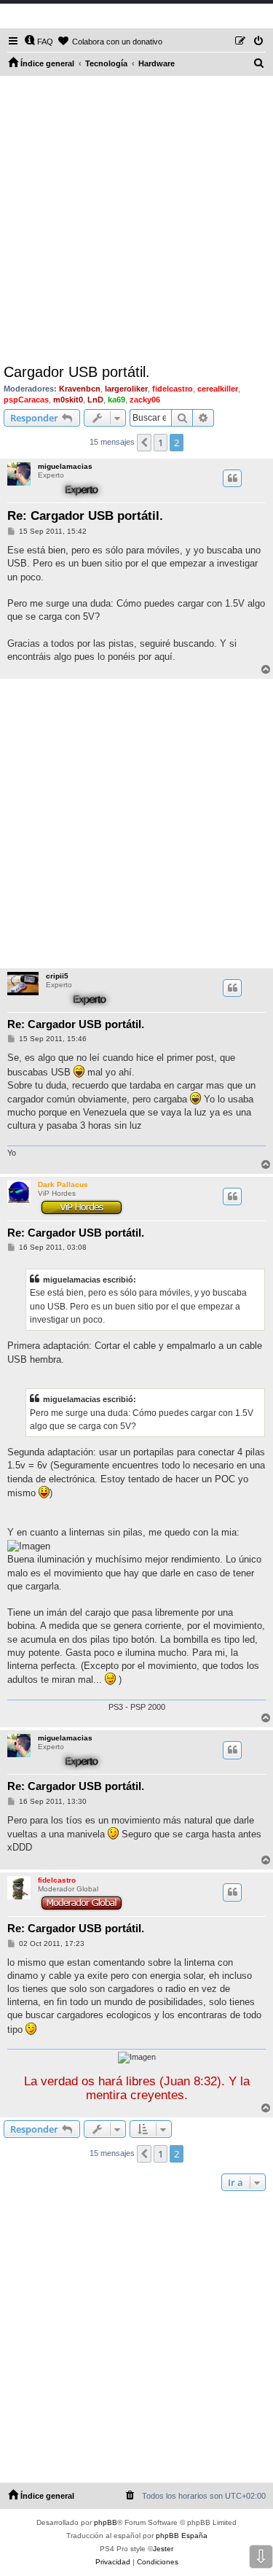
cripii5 (57, 976)
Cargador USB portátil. (77, 372)
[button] (144, 443)
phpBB (106, 2522)
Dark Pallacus (63, 1184)
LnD (95, 400)
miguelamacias (65, 466)
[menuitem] (39, 42)
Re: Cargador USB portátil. (85, 516)
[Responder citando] (232, 478)
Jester (163, 2549)
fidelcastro (173, 389)
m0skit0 (68, 400)
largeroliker (126, 389)
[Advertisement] (136, 220)
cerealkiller (218, 389)
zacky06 (145, 400)
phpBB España (182, 2536)
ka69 (116, 400)
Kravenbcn (80, 389)
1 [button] (161, 443)
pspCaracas (26, 400)
